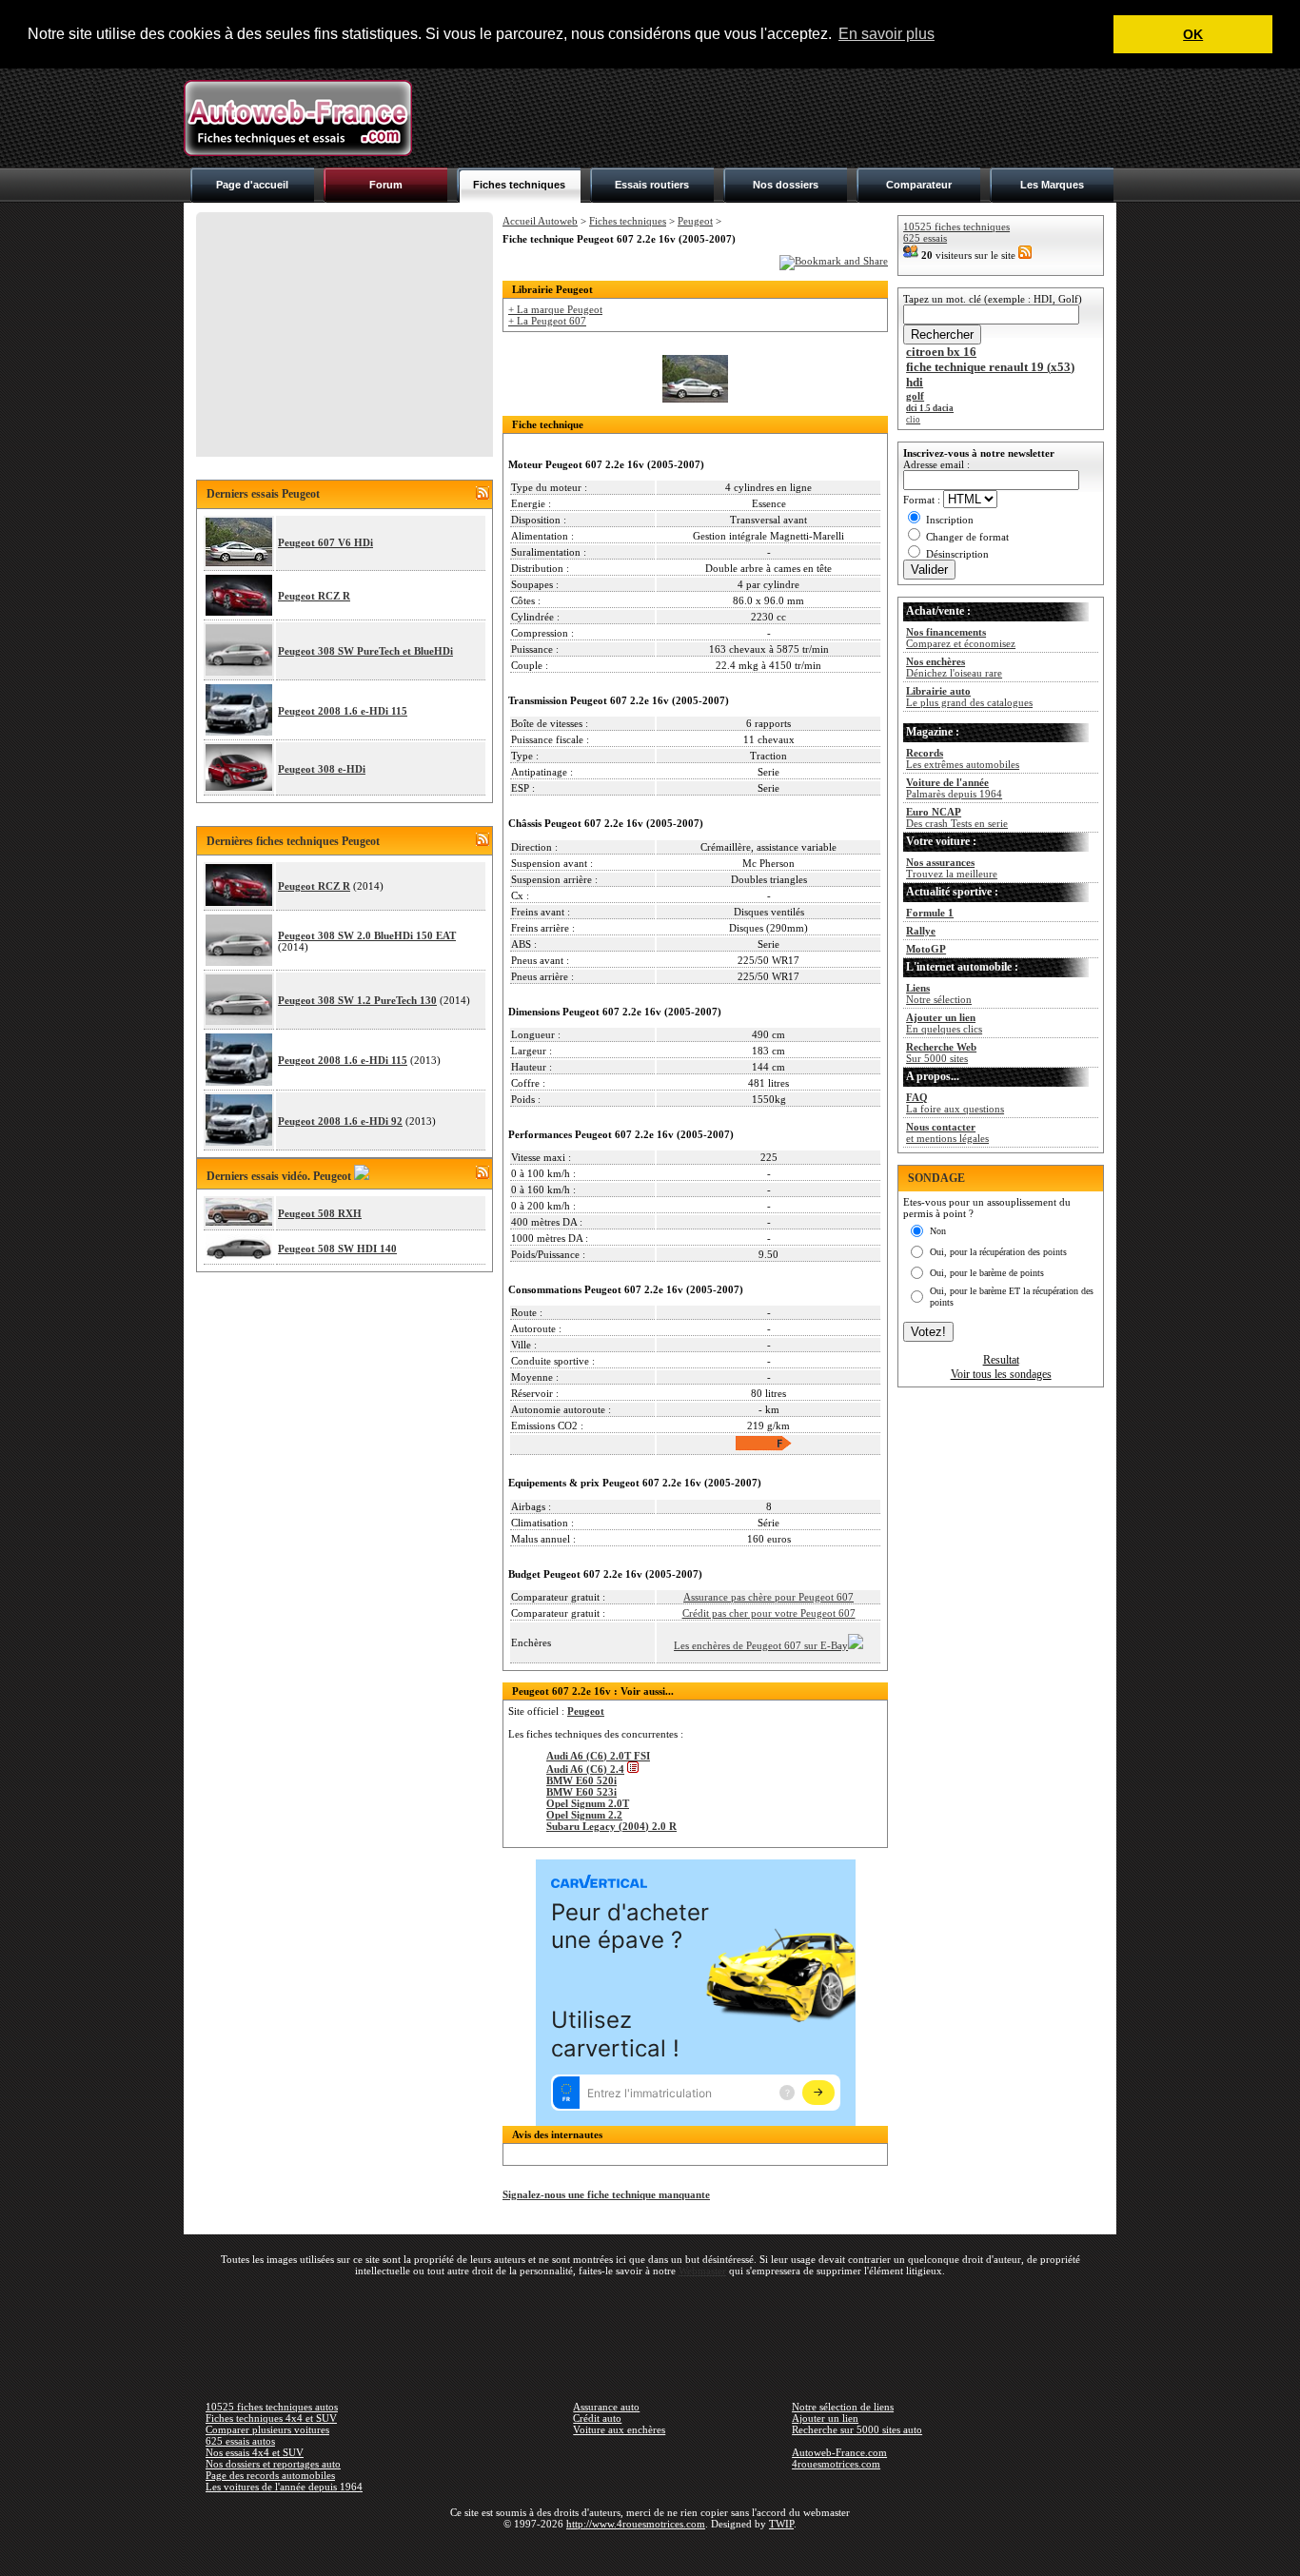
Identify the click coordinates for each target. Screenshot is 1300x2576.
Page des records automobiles (270, 2475)
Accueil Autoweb (540, 221)
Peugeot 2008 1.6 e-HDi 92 (340, 1121)
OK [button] (1193, 34)
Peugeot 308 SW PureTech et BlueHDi (365, 651)
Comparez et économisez (961, 638)
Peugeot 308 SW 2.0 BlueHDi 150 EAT (367, 935)
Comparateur (919, 185)
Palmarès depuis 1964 (954, 788)
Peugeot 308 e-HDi (322, 769)
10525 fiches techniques (956, 226)
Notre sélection (939, 993)
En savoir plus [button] (886, 34)
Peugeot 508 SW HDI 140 (337, 1249)
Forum (386, 185)
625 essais (925, 238)
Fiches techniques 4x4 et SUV (271, 2418)
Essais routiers (652, 185)
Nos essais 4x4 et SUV (255, 2452)
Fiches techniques (519, 185)
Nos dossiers (786, 185)
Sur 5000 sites (941, 1052)
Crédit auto (597, 2418)
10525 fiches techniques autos (272, 2407)
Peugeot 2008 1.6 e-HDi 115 (343, 711)
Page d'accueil (252, 185)
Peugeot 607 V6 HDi (325, 542)
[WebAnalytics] (650, 2551)
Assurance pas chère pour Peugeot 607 (768, 1597)
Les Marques (1052, 185)
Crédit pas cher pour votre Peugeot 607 (769, 1613)
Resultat (1001, 1360)
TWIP (781, 2524)
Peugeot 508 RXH (320, 1213)
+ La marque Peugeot (555, 309)
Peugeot (695, 221)
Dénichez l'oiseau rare (954, 667)
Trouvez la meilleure (952, 868)
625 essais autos (240, 2441)
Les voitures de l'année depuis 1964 (284, 2487)
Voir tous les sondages (1001, 1374)
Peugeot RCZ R (314, 596)
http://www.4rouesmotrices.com (636, 2524)
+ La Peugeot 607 (547, 321)
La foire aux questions (955, 1103)
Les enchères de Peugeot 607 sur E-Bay (761, 1645)
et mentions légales (947, 1132)
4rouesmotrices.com (836, 2464)
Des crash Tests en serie (957, 817)
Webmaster (702, 2271)
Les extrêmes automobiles (963, 758)
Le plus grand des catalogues (969, 697)
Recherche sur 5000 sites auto (857, 2429)
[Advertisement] (770, 118)
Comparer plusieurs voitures (267, 2429)
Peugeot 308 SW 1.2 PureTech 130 (357, 1000)
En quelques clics (944, 1023)
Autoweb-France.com (839, 2452)
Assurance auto (606, 2407)
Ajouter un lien (825, 2418)
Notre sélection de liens (843, 2407)
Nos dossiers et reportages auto (273, 2464)
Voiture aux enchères (619, 2429)
